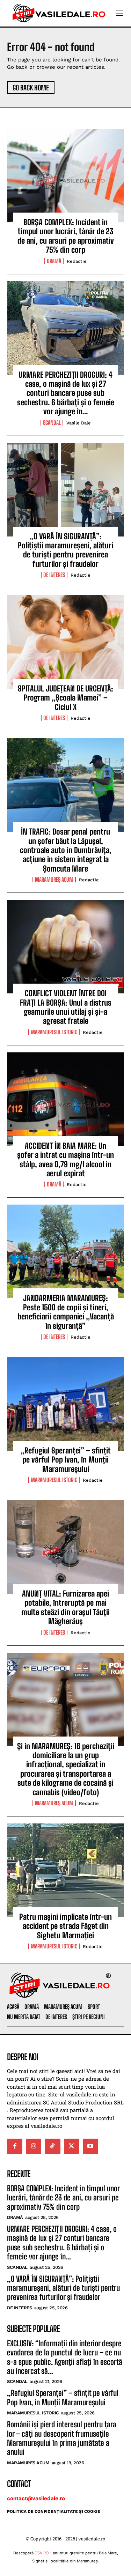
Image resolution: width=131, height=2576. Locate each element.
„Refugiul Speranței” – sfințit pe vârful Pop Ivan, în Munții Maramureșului (66, 1460)
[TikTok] (52, 2146)
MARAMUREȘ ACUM (54, 880)
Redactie (77, 261)
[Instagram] (34, 2146)
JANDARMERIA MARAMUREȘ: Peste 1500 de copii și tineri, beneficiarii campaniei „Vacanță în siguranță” (66, 1312)
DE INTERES (54, 575)
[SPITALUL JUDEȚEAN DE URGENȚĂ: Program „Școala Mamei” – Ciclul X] (65, 642)
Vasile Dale (79, 423)
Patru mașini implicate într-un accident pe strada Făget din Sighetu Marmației (65, 1926)
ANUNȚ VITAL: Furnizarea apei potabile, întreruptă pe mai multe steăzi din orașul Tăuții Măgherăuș (65, 1607)
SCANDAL (52, 423)
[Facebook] (15, 2146)
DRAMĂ (54, 261)
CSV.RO (42, 2553)
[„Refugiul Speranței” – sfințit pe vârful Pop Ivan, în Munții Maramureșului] (65, 1404)
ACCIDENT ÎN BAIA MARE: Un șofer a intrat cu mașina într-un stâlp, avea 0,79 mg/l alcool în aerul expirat (65, 1160)
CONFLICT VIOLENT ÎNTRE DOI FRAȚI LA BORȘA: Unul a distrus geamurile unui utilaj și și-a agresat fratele (66, 1007)
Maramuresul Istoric (54, 1032)
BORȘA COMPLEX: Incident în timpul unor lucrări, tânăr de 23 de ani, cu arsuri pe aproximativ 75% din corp (66, 236)
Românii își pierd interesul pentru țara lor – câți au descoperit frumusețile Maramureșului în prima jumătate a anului (62, 2438)
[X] (72, 2146)
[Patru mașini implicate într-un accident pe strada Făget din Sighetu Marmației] (65, 1870)
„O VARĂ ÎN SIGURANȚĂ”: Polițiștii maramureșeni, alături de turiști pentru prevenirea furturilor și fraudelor (65, 550)
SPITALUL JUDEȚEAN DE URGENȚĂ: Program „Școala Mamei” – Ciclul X (65, 698)
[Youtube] (90, 2146)
